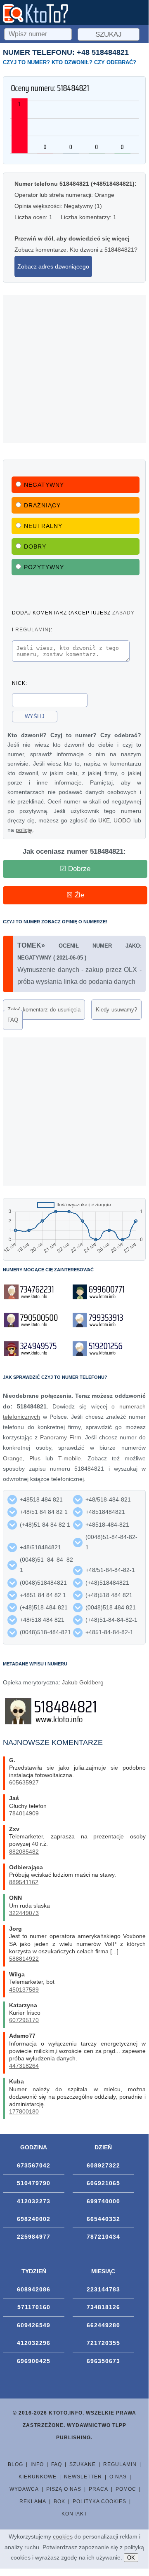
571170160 (34, 2307)
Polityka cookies (99, 2501)
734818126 (103, 2307)
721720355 (103, 2343)
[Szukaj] (39, 33)
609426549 (34, 2325)
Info (37, 2464)
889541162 (24, 1882)
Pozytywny (44, 567)
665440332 (103, 2219)
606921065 (103, 2183)
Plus (35, 1458)
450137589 (24, 1990)
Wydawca (24, 2489)
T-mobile (70, 1458)
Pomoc (126, 2489)
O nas (118, 2477)
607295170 (24, 2020)
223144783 (103, 2289)
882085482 (24, 1852)
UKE (104, 820)
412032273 (34, 2201)
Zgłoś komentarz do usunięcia (44, 1010)
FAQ (13, 1020)
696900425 (34, 2361)
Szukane (83, 2464)
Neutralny (43, 526)
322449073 (24, 1913)
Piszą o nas (64, 2489)
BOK (59, 2501)
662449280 (103, 2325)
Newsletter (83, 2477)
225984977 (34, 2237)
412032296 (34, 2343)
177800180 (24, 2111)
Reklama (33, 2501)
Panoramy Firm (61, 1437)
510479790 (34, 2183)
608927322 (103, 2165)
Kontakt (74, 2514)
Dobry (35, 546)
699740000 (103, 2201)
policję (24, 830)
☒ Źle (75, 895)
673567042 (34, 2165)
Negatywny (44, 485)
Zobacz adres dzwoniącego (53, 266)
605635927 (24, 1782)
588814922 (24, 1959)
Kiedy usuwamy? (116, 1010)
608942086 (34, 2289)
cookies (63, 2536)
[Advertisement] (74, 369)
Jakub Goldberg (83, 1682)
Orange (13, 1458)
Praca (98, 2489)
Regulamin (120, 2464)
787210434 (103, 2237)
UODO (122, 820)
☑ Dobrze (75, 869)
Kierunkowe (38, 2477)
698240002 (34, 2219)
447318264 (24, 2066)
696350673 (103, 2361)
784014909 (24, 1813)
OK (131, 2558)
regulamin (32, 629)
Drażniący (42, 505)
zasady (123, 613)
